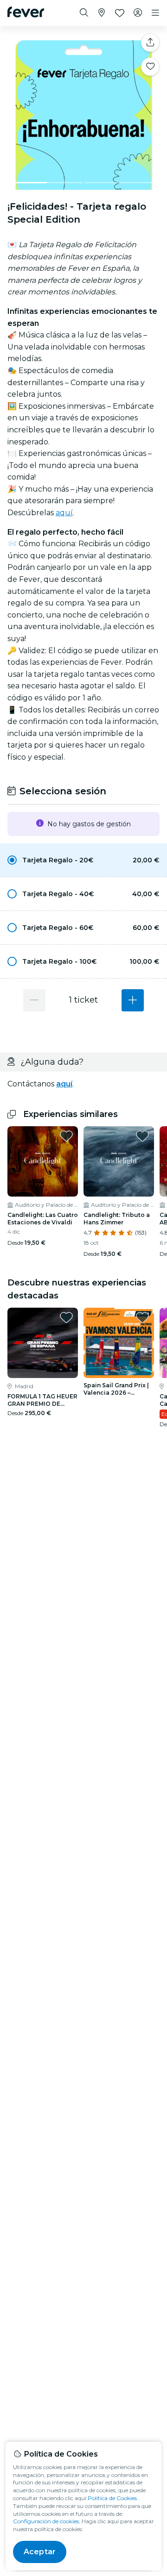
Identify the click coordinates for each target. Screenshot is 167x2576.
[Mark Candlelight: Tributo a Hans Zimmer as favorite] (142, 1136)
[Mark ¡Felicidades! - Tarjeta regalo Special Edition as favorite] (150, 67)
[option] (83, 860)
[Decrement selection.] (34, 1000)
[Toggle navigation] (155, 13)
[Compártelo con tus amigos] (150, 43)
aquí (64, 513)
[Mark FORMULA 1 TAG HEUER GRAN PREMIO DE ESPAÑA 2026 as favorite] (66, 1317)
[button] (83, 860)
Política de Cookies (112, 2498)
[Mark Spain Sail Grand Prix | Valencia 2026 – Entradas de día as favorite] (142, 1317)
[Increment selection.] (133, 1000)
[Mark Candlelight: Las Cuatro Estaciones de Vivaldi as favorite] (66, 1136)
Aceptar (40, 2552)
